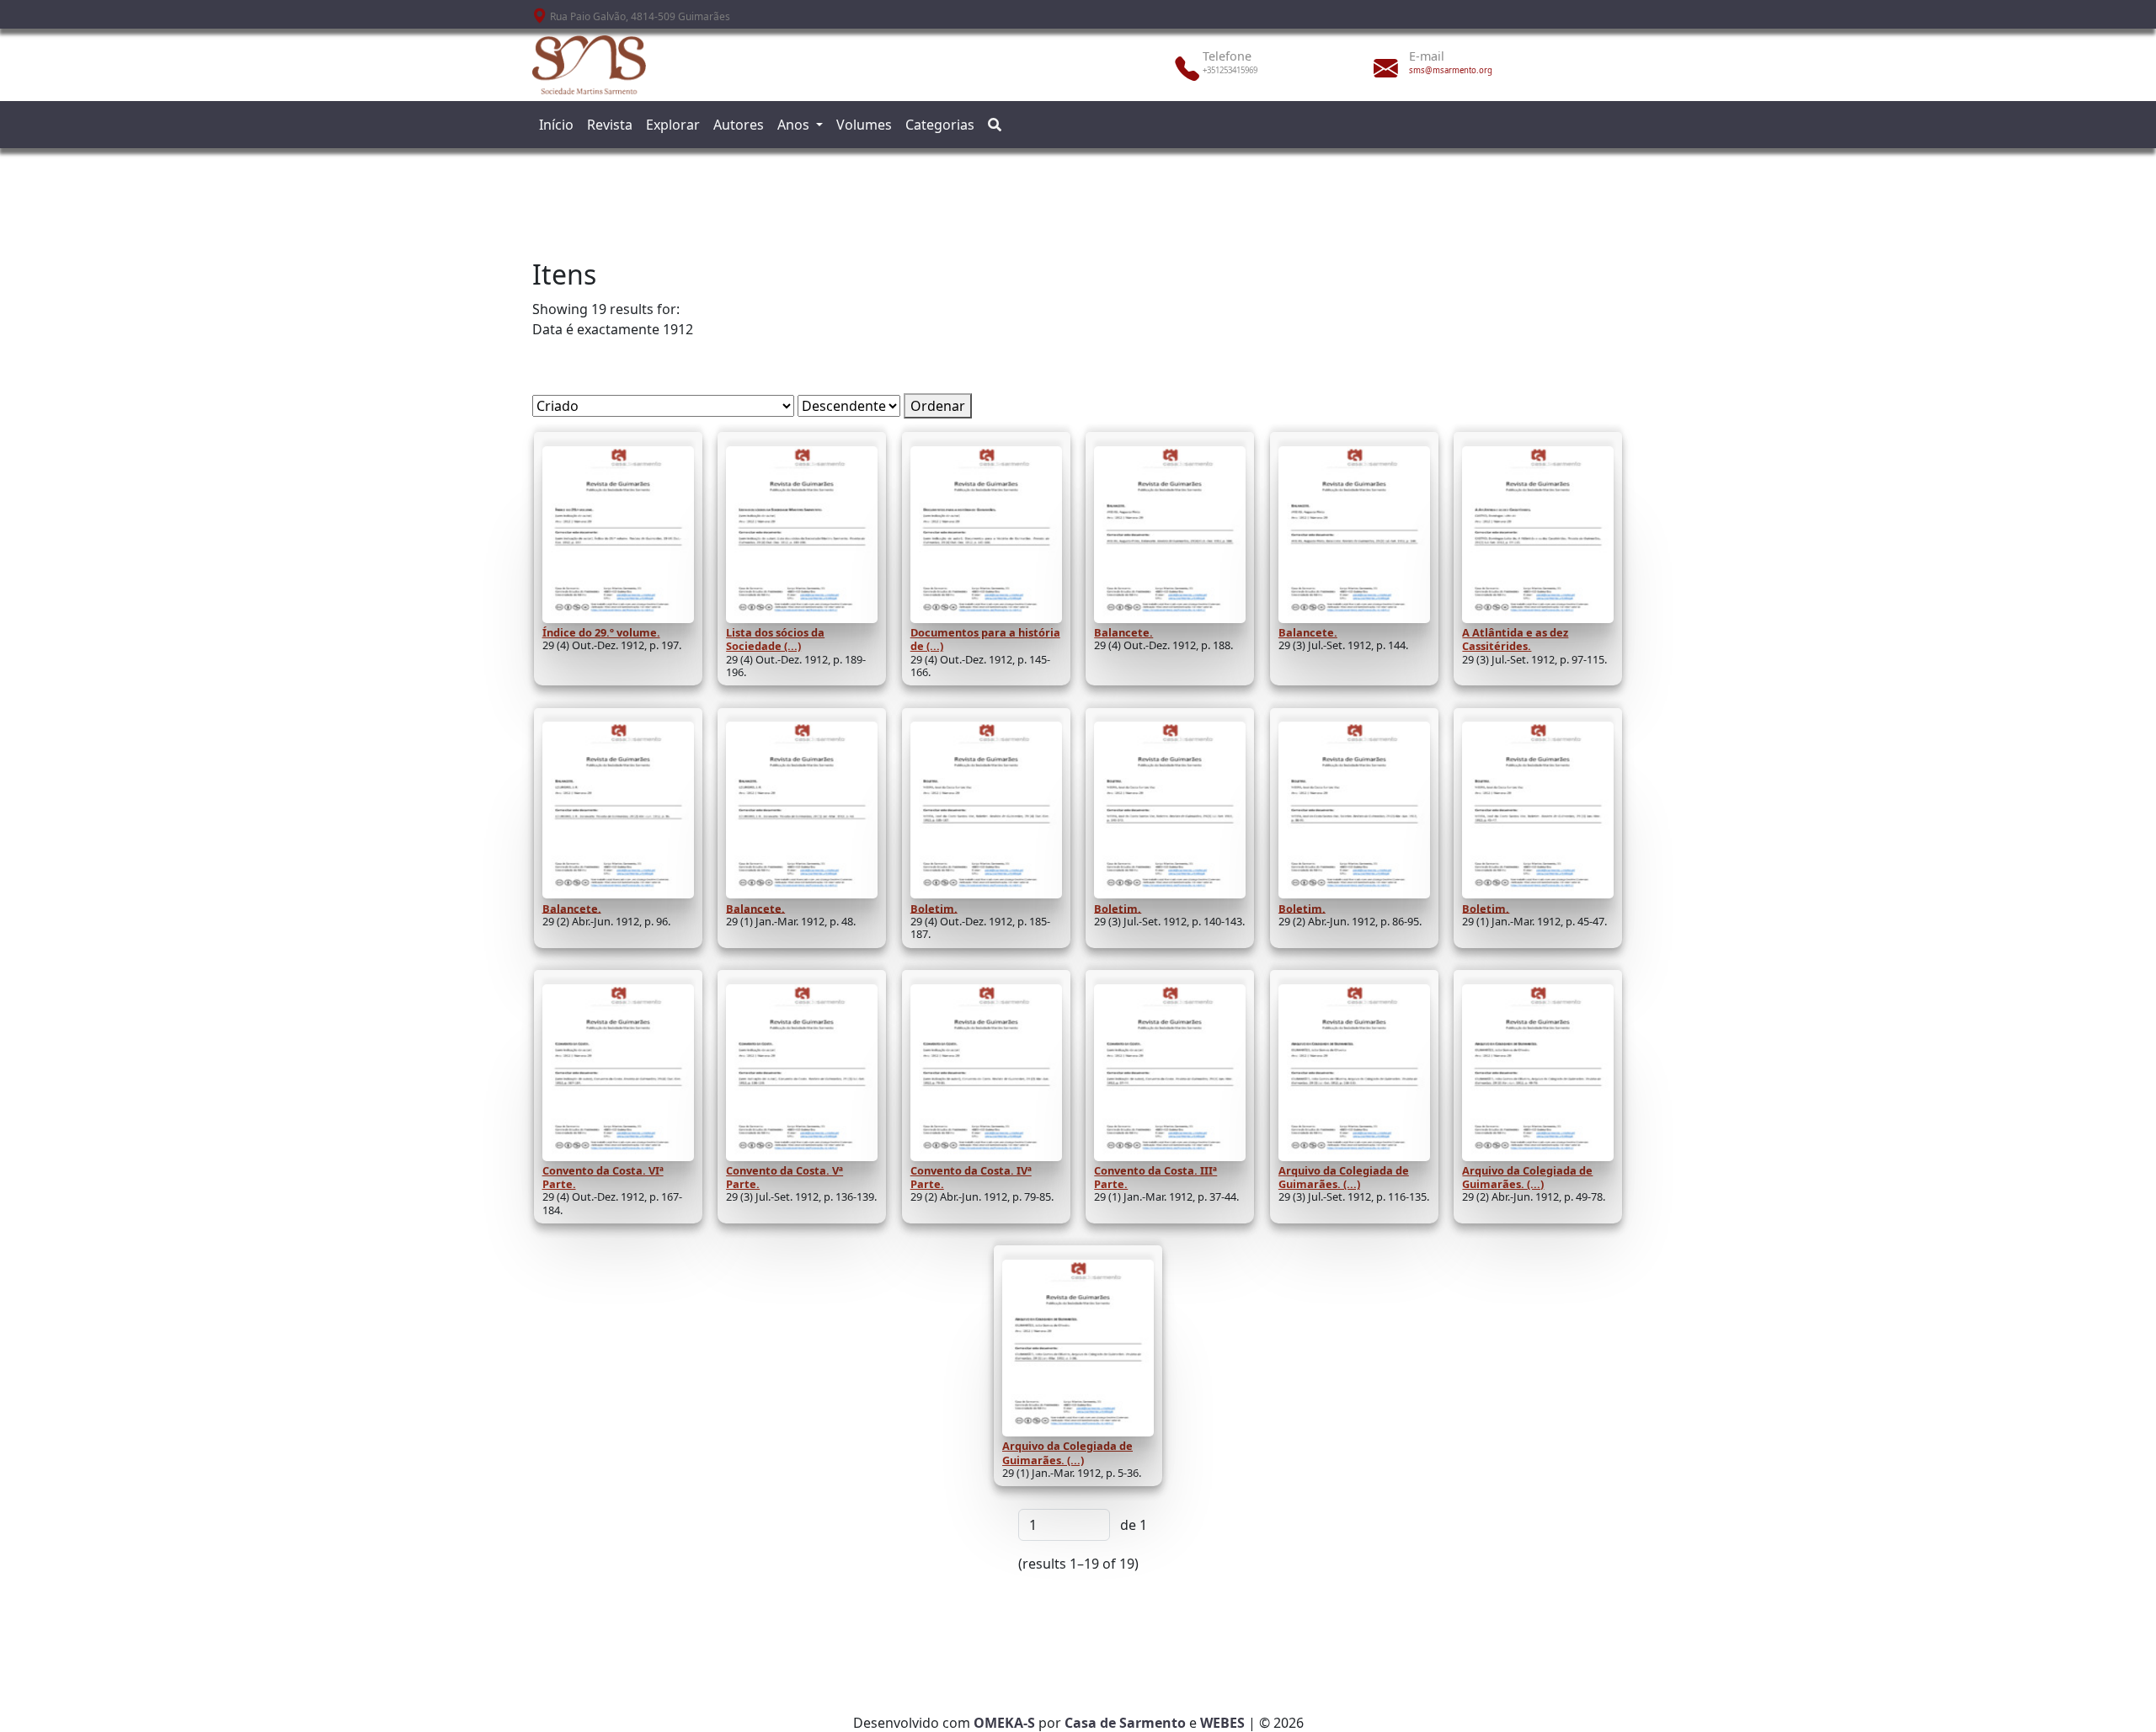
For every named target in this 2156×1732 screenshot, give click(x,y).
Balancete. (1123, 632)
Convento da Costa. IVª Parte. (971, 1177)
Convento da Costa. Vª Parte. (784, 1177)
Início (556, 125)
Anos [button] (795, 125)
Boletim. (934, 908)
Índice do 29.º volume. (601, 632)
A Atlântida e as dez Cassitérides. (1515, 639)
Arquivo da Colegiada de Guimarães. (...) (1344, 1177)
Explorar (673, 125)
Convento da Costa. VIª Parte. (603, 1177)
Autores (739, 125)
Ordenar (938, 406)
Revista (610, 125)
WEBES (1222, 1723)
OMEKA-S (1004, 1723)
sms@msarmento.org (1451, 70)
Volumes (864, 125)
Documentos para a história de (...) (985, 639)
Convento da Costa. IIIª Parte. (1155, 1177)
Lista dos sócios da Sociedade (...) (775, 639)
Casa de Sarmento (1125, 1723)
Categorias (940, 125)
